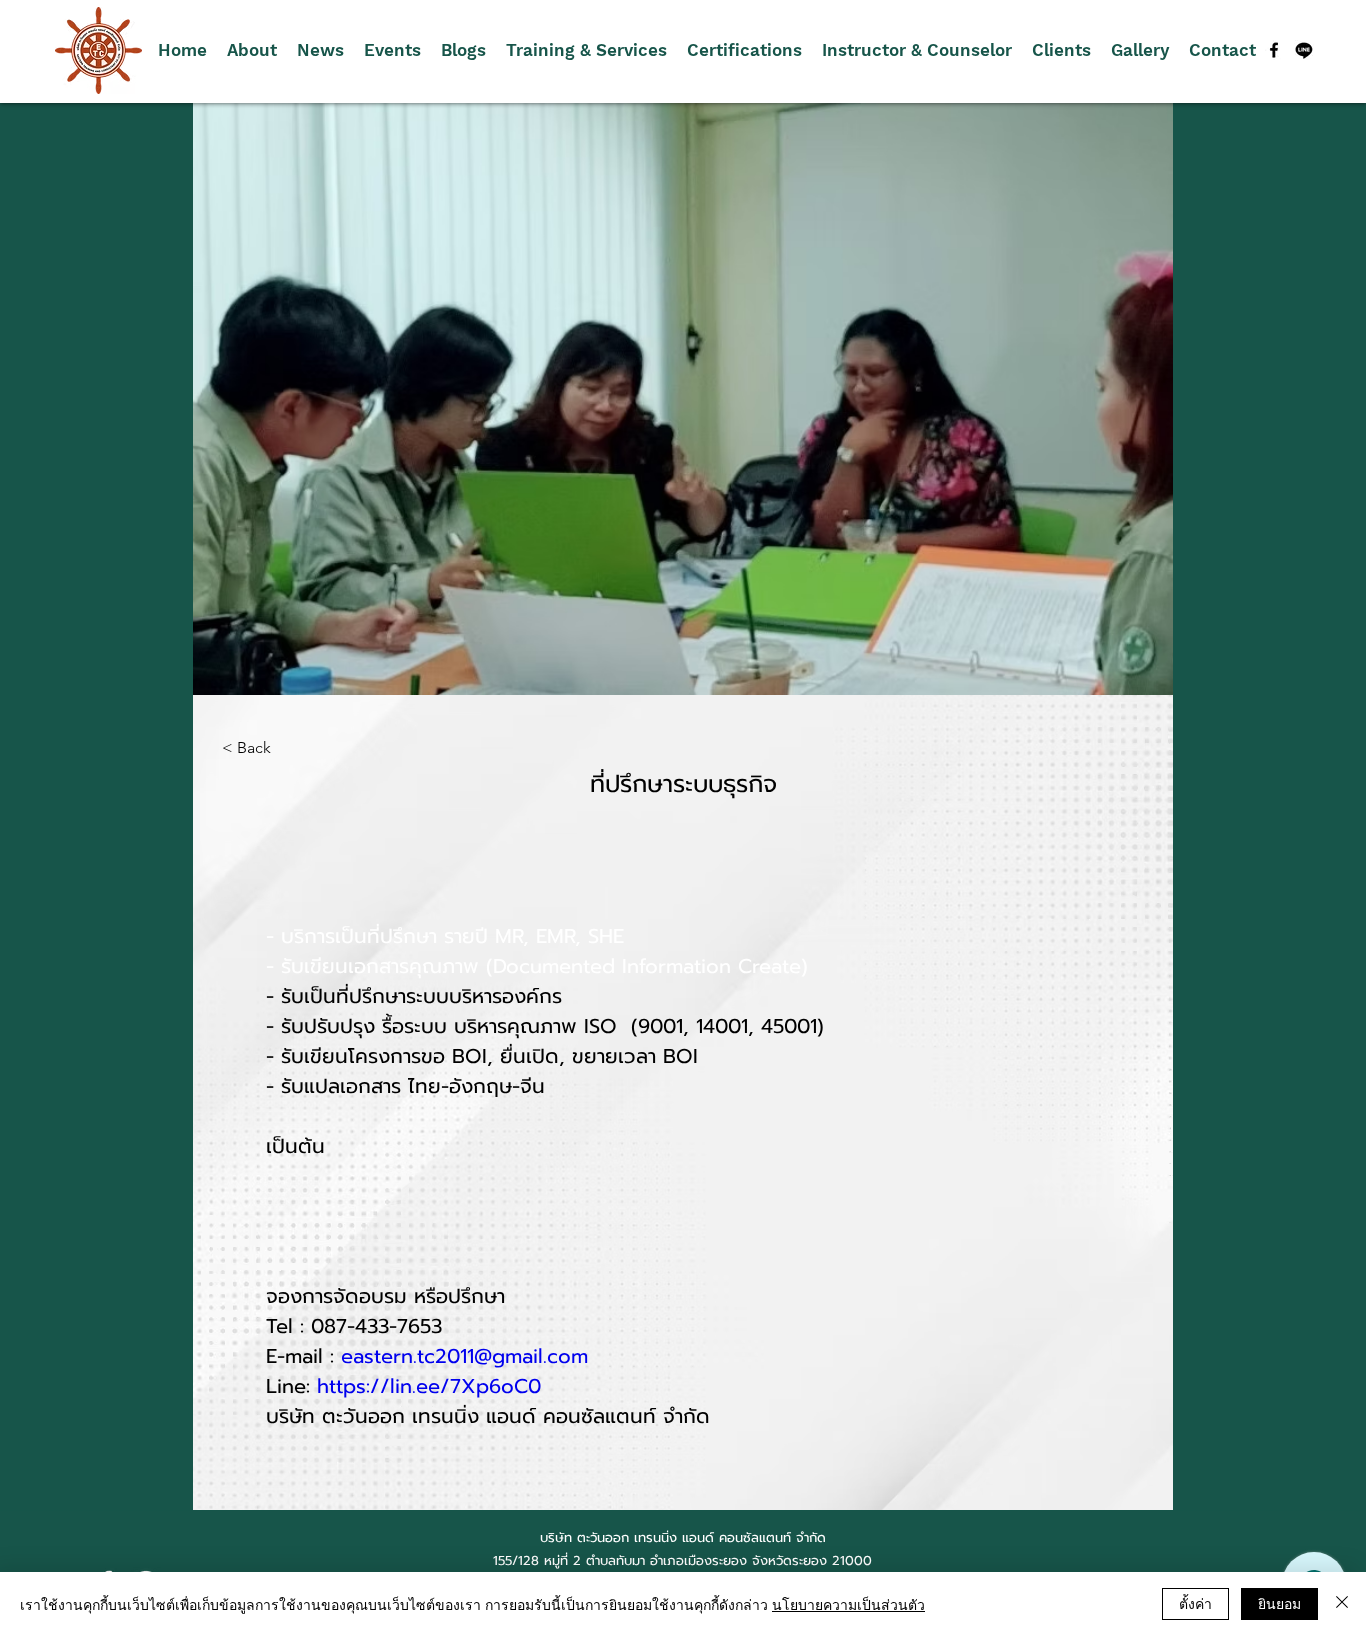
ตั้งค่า (1195, 1603)
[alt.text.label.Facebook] (1274, 50)
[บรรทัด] (1304, 50)
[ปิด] (1342, 1604)
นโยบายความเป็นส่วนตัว (848, 1604)
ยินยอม (1279, 1603)
